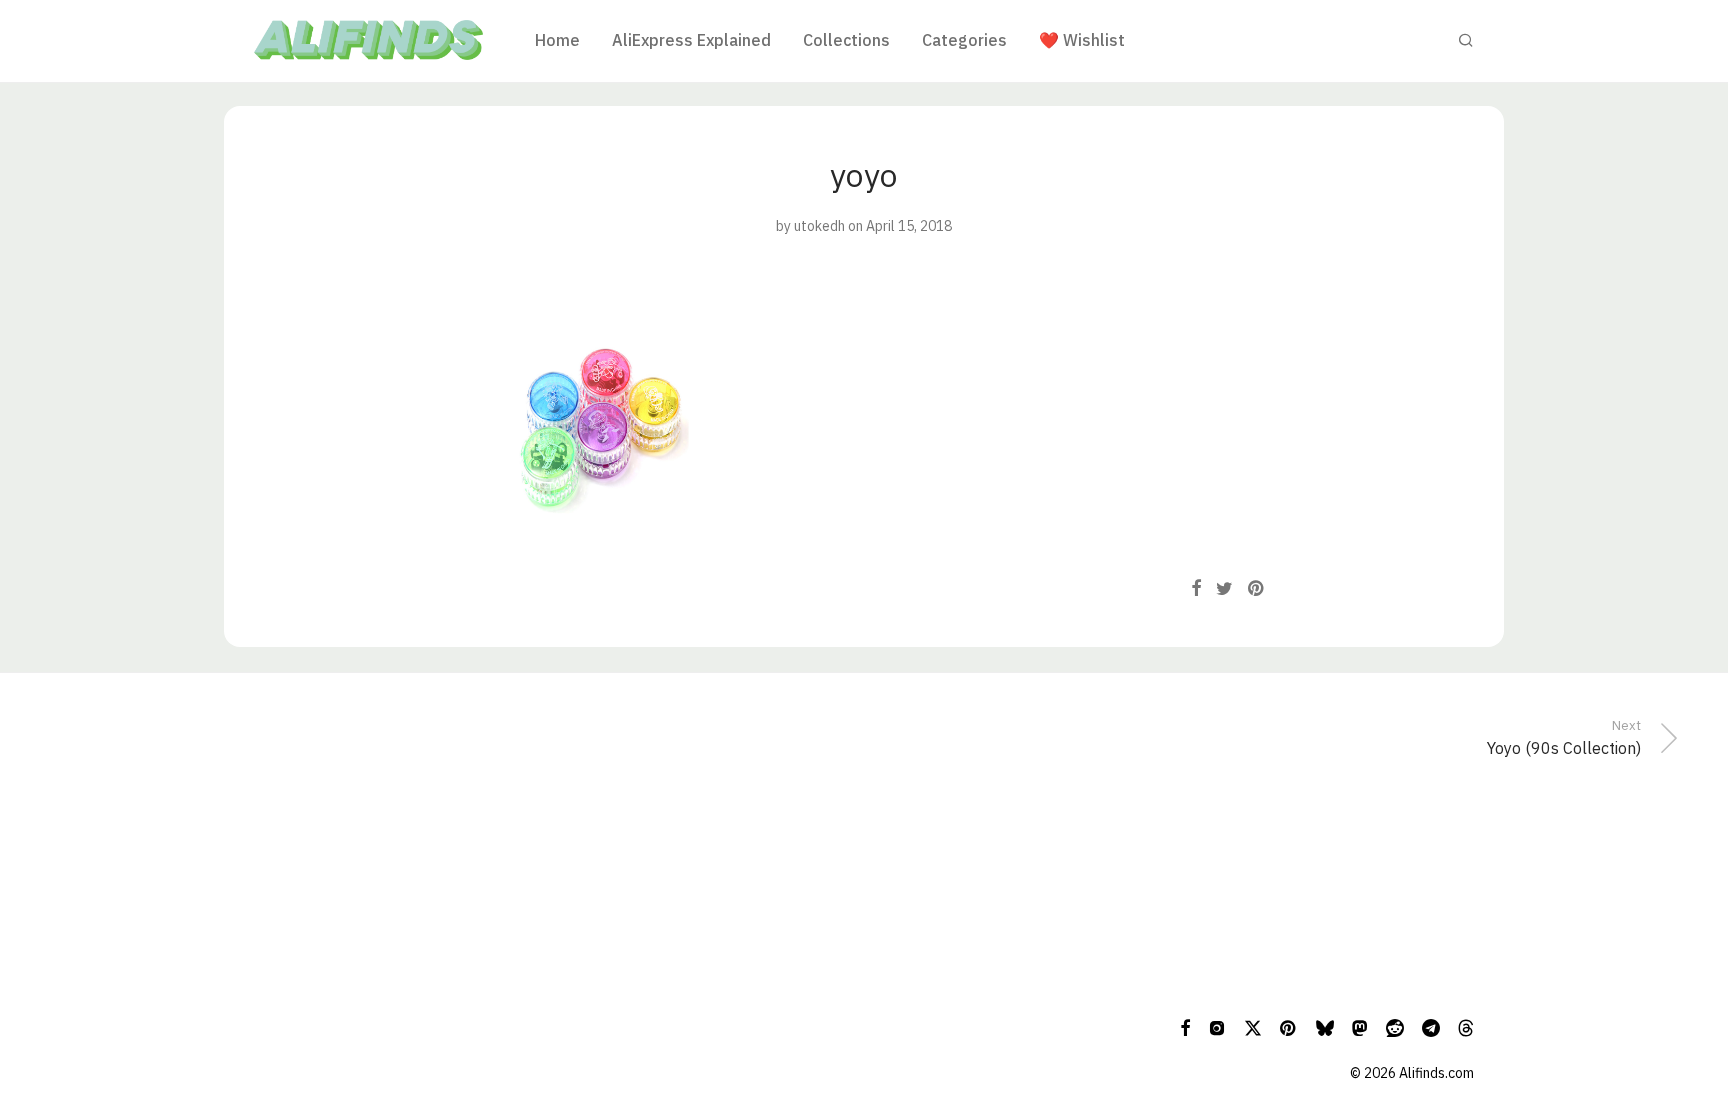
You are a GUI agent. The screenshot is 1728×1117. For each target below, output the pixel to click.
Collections (846, 40)
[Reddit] (1395, 1027)
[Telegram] (1431, 1027)
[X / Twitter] (1253, 1027)
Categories (964, 40)
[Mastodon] (1360, 1027)
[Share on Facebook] (1196, 589)
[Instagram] (1217, 1027)
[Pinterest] (1289, 1027)
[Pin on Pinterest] (1257, 589)
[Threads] (1466, 1027)
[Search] (1466, 40)
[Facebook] (1185, 1027)
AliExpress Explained (691, 40)
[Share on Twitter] (1224, 589)
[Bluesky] (1325, 1027)
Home (557, 40)
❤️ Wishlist (1082, 40)
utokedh (819, 226)
